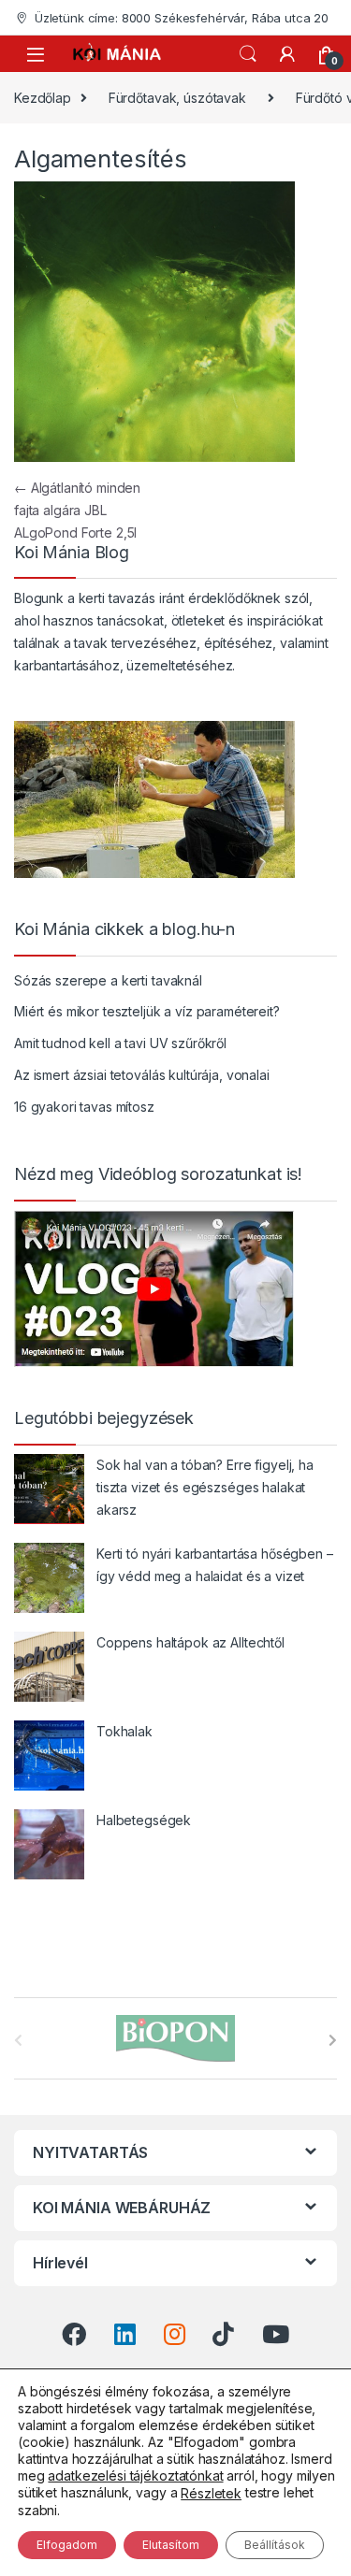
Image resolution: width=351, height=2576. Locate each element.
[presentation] (333, 2040)
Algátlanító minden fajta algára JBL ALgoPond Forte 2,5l (77, 510)
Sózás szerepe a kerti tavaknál (108, 980)
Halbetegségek (144, 1820)
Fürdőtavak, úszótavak (177, 98)
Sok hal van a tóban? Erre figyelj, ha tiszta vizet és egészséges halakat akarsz (205, 1487)
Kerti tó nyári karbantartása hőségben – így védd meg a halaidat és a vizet (215, 1565)
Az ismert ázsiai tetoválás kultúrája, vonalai (142, 1075)
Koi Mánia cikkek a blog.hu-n (124, 929)
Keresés (248, 54)
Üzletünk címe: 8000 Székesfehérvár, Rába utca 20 (182, 18)
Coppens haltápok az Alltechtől (190, 1642)
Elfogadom (67, 2545)
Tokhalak (124, 1731)
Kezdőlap (43, 98)
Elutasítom (171, 2545)
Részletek (211, 2493)
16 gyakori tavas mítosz (84, 1107)
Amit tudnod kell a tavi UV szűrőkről (120, 1043)
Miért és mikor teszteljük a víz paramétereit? (147, 1011)
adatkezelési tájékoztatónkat (135, 2475)
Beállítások (275, 2545)
